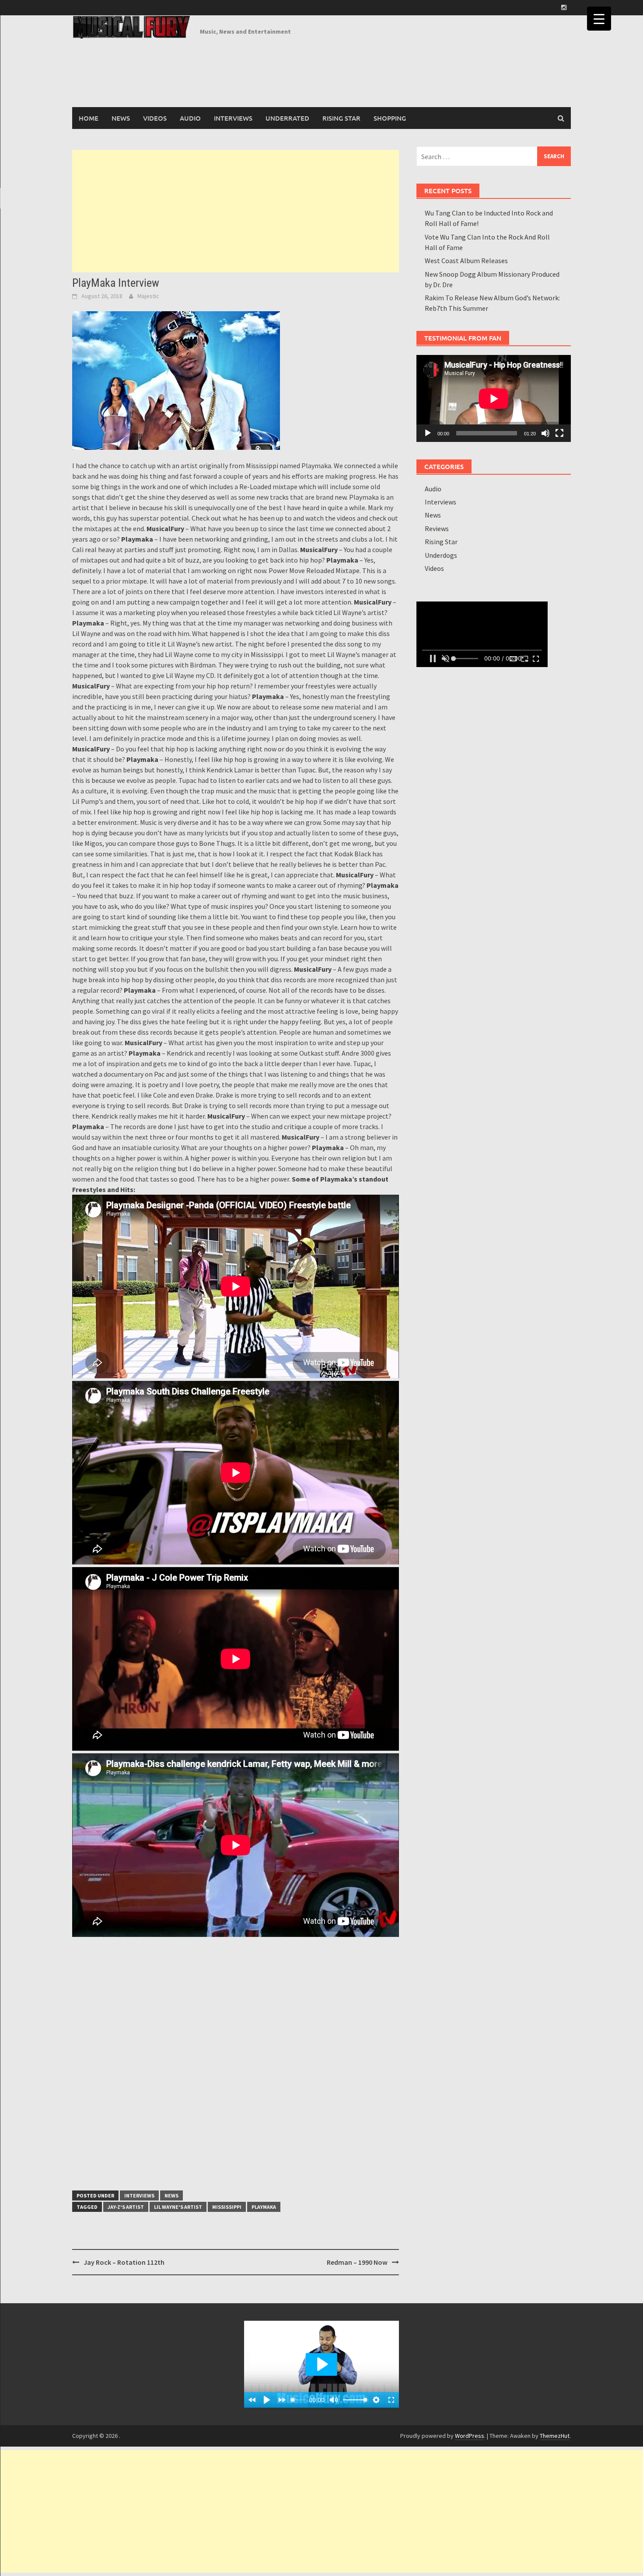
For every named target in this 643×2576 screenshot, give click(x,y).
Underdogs (441, 555)
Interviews (233, 118)
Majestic (148, 296)
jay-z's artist (126, 2207)
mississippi (227, 2207)
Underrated (287, 118)
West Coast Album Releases (466, 261)
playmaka (264, 2207)
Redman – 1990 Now (357, 2262)
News (121, 118)
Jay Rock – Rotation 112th (124, 2262)
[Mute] (545, 433)
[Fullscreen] (559, 433)
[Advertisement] (236, 211)
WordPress (470, 2436)
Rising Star (341, 118)
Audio (190, 118)
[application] (494, 398)
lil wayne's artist (178, 2207)
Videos (155, 118)
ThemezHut (555, 2436)
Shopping (390, 118)
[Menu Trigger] (599, 19)
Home (89, 118)
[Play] (428, 433)
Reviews (437, 528)
